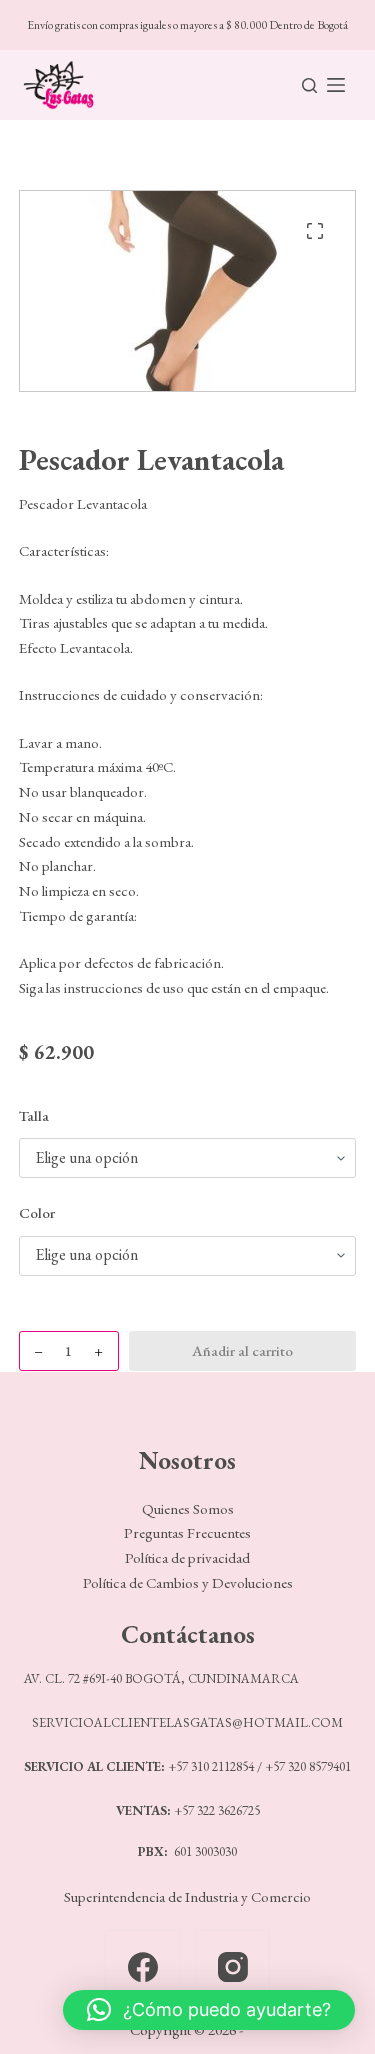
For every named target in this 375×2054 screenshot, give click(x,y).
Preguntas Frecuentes (187, 1532)
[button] (209, 2010)
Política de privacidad (187, 1557)
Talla (34, 1115)
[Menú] (336, 85)
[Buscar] (309, 85)
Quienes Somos (188, 1508)
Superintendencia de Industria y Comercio (187, 1896)
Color (37, 1212)
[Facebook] (142, 1967)
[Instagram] (232, 1967)
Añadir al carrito (242, 1350)
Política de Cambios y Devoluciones (188, 1582)
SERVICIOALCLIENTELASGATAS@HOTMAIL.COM (187, 1722)
